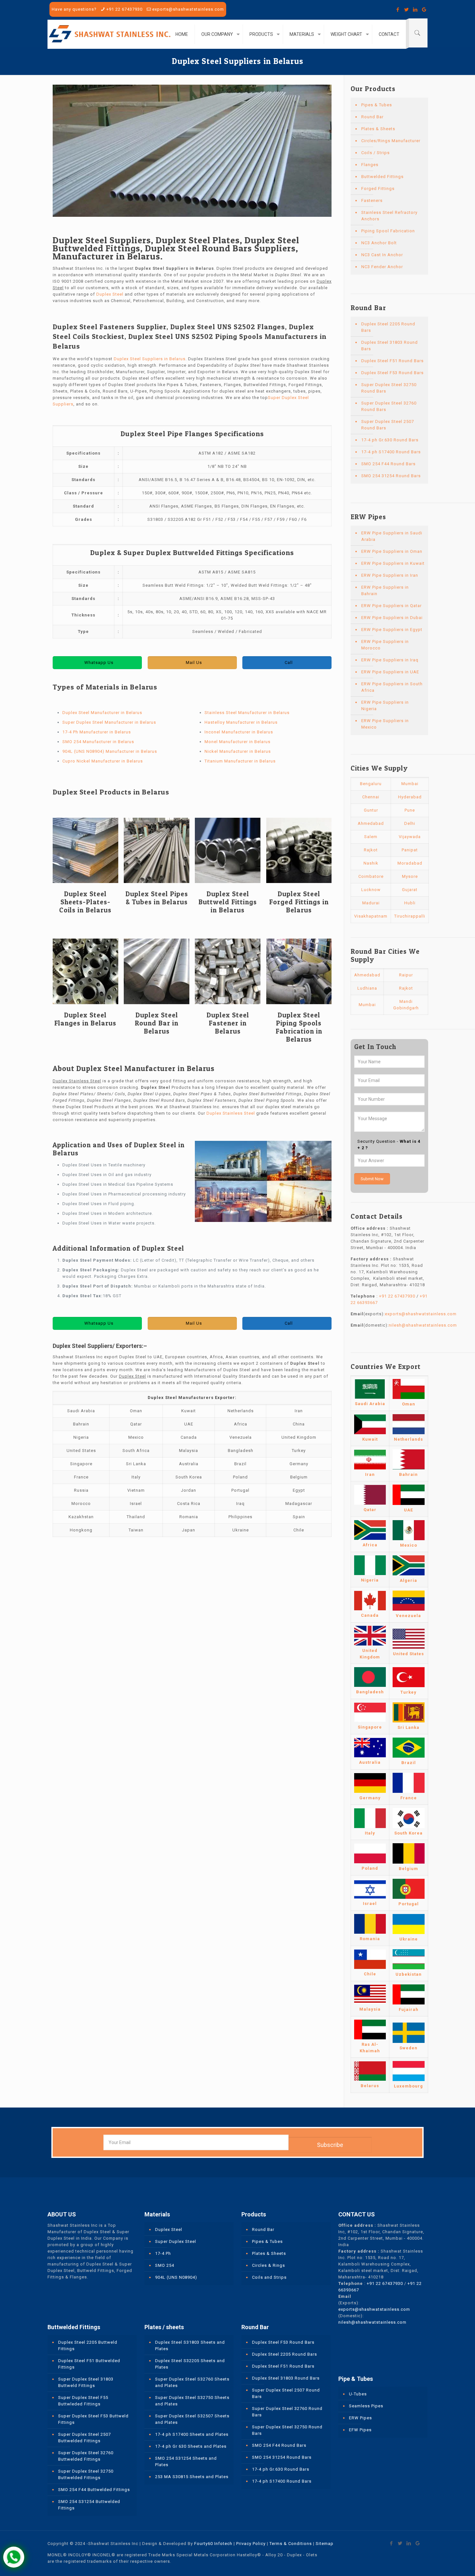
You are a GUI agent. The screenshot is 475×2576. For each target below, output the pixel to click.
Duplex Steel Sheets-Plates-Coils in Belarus (85, 902)
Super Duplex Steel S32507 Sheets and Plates (192, 2419)
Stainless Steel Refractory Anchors (389, 216)
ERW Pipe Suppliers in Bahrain (385, 590)
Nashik (371, 863)
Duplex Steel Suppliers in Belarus (150, 359)
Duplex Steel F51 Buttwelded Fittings (89, 2364)
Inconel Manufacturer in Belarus (239, 732)
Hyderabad (410, 797)
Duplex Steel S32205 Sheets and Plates (190, 2364)
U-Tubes (358, 2394)
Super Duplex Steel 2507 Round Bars (388, 425)
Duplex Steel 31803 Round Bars (390, 346)
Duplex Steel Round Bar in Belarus (157, 1023)
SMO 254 (165, 2265)
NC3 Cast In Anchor (382, 255)
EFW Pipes (360, 2430)
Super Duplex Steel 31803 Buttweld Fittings (86, 2382)
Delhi (410, 823)
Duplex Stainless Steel (231, 1113)
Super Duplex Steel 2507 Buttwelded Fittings (84, 2438)
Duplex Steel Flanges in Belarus (85, 1019)
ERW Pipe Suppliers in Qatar (391, 606)
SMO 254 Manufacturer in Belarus (98, 742)
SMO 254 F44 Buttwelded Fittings (94, 2490)
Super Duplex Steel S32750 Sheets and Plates (192, 2401)
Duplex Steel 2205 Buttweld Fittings (88, 2345)
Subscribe (330, 2145)
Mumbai (410, 784)
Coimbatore (371, 876)
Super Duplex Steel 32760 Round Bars (389, 406)
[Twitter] (407, 10)
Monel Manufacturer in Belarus (238, 742)
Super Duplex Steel (176, 2241)
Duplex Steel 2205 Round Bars (388, 327)
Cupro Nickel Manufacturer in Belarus (103, 761)
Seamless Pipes (366, 2406)
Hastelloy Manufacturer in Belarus (241, 722)
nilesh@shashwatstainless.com (423, 1325)
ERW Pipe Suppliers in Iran (390, 575)
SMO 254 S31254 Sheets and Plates (186, 2461)
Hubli (410, 903)
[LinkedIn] (415, 10)
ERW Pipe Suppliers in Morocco (385, 645)
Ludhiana (367, 988)
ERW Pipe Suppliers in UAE (390, 672)
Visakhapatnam (371, 916)
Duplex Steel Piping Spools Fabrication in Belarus (299, 1027)
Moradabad (410, 863)
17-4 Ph (163, 2253)
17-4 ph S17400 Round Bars (391, 452)
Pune (410, 810)
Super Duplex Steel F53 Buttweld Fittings (93, 2419)
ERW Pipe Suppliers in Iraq (390, 660)
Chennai (371, 797)
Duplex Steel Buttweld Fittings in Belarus (228, 902)
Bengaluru (371, 784)
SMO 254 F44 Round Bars (388, 464)
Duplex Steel (110, 294)
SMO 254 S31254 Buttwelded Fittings (89, 2505)
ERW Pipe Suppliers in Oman (392, 551)
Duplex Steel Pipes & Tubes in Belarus (157, 898)
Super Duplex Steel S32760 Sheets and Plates (192, 2382)
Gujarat (410, 890)
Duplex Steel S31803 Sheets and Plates (190, 2345)
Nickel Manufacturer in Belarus (238, 751)
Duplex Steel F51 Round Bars (392, 361)
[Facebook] (398, 10)
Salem (371, 837)
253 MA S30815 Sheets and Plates (192, 2477)
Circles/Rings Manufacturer (391, 141)
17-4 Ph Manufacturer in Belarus (97, 732)
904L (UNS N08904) (176, 2277)
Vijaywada (410, 837)
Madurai (371, 903)
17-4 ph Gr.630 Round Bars (390, 440)
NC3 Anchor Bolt (379, 243)
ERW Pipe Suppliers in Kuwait (393, 563)
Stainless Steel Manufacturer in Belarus (247, 713)
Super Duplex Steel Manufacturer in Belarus (109, 722)
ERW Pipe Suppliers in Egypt (392, 630)
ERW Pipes (360, 2418)
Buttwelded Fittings (382, 177)
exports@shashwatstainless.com (188, 9)
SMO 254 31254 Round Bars (391, 476)
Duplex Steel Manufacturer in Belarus (102, 713)
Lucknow (371, 890)
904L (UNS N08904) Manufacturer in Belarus (110, 751)
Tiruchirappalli (410, 916)
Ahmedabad (371, 823)
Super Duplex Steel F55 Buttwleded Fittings (83, 2401)
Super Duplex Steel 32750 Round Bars (389, 388)
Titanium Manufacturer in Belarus (240, 761)
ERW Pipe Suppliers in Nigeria (385, 705)
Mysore (410, 876)
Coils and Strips (269, 2277)
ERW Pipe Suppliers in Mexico (385, 724)
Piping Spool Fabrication (388, 231)
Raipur (406, 975)
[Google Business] (424, 10)
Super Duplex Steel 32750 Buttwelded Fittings (86, 2474)
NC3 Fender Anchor (382, 267)
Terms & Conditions (291, 2544)
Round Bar (372, 117)
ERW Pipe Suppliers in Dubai (392, 618)
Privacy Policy (251, 2544)
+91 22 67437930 (124, 9)
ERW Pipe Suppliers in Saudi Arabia (392, 536)
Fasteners (372, 200)
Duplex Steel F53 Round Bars (392, 373)
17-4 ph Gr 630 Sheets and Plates (191, 2446)
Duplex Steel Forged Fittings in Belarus (299, 902)
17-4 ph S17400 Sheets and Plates (192, 2434)
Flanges (370, 165)
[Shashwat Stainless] (110, 34)
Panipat (410, 850)
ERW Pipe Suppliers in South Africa (392, 687)
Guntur (371, 810)
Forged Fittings (378, 189)
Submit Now (372, 1179)
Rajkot (371, 850)
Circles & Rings (269, 2265)
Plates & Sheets (378, 129)
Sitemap (325, 2544)
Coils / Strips (375, 153)
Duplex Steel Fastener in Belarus (228, 1023)
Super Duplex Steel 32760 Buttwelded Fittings (86, 2456)
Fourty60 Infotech (213, 2544)
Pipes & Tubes (377, 105)
